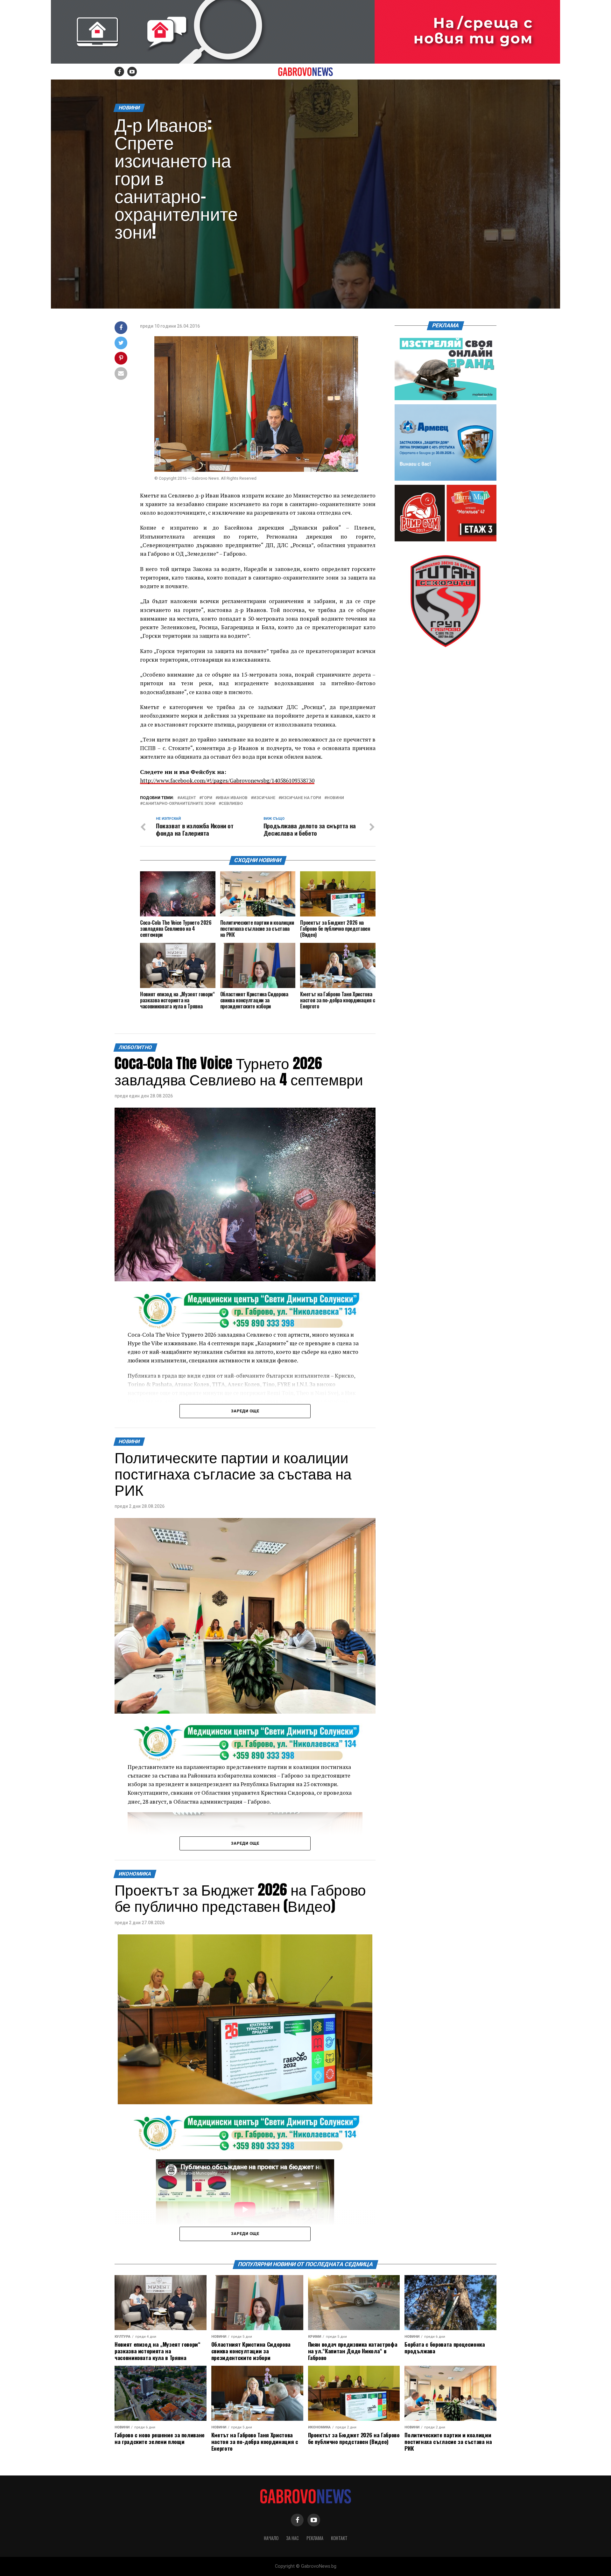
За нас (292, 2538)
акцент (188, 798)
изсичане (264, 798)
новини (335, 798)
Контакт (339, 2538)
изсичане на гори (301, 798)
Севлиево (232, 804)
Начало (271, 2538)
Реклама (315, 2538)
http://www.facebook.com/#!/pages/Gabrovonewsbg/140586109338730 (227, 780)
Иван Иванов (233, 798)
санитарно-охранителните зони (179, 804)
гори (207, 798)
